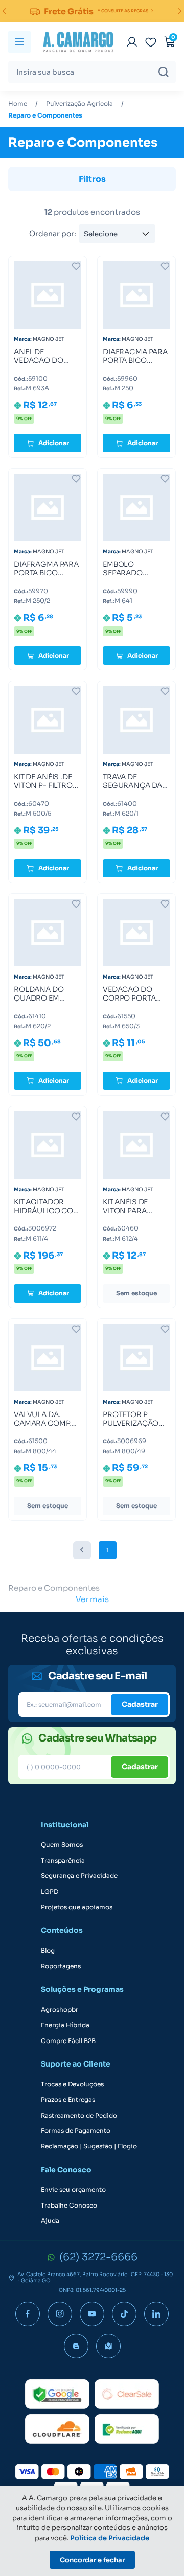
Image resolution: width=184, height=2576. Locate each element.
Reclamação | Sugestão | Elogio (89, 2146)
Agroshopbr (60, 2010)
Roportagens (61, 1966)
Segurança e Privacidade (79, 1876)
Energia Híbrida (65, 2025)
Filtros (92, 179)
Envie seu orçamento (73, 2190)
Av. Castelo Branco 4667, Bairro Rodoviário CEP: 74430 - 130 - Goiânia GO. (95, 2278)
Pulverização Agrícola (79, 104)
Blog (48, 1951)
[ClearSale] (127, 2394)
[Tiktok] (124, 2314)
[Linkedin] (156, 2314)
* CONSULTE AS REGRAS (123, 11)
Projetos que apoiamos (77, 1907)
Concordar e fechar (92, 2560)
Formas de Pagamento (76, 2131)
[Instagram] (60, 2314)
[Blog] (76, 2346)
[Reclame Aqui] (127, 2429)
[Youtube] (92, 2314)
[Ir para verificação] (132, 42)
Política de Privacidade (110, 2538)
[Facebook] (28, 2314)
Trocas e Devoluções (72, 2084)
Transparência (63, 1861)
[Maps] (108, 2346)
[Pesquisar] (164, 72)
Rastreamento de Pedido (79, 2116)
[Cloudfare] (57, 2429)
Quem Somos (62, 1845)
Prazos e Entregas (68, 2100)
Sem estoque (136, 1293)
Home (18, 104)
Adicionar (54, 443)
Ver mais (92, 1599)
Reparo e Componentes (45, 115)
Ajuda (50, 2221)
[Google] (57, 2394)
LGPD (50, 1892)
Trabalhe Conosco (69, 2206)
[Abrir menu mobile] (19, 42)
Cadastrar (140, 1704)
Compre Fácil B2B (68, 2041)
